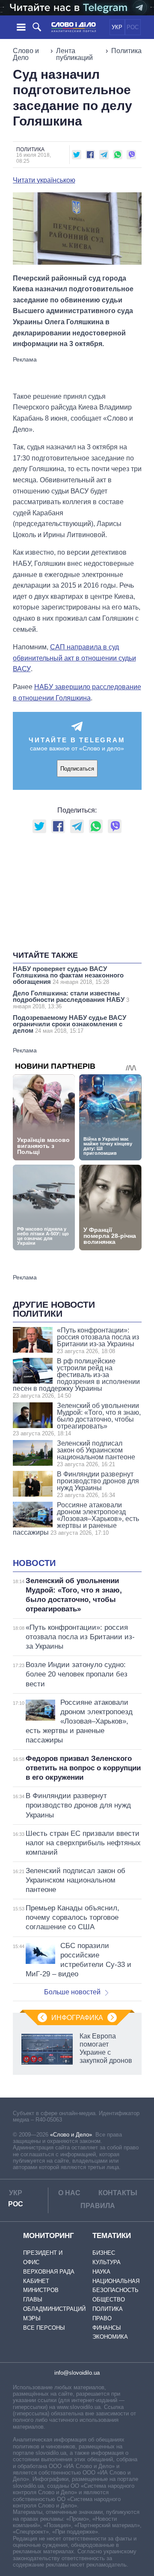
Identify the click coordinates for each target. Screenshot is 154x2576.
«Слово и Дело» (71, 2135)
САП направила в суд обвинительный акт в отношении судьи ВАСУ (74, 658)
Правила (98, 2206)
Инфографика (77, 2018)
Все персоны (44, 2328)
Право (102, 2318)
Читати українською (44, 180)
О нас (69, 2193)
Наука (101, 2272)
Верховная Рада (49, 2272)
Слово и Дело (26, 54)
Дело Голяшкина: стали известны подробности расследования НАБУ (71, 1000)
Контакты (118, 2193)
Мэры (32, 2318)
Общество (109, 2300)
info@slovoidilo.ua (77, 2373)
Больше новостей (72, 1992)
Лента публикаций (74, 54)
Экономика (110, 2337)
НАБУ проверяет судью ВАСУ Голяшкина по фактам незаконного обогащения (68, 975)
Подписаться (77, 769)
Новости (34, 1563)
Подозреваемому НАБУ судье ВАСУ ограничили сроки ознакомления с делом (70, 1024)
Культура (107, 2262)
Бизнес (104, 2253)
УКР (117, 27)
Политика (126, 51)
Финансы (107, 2328)
